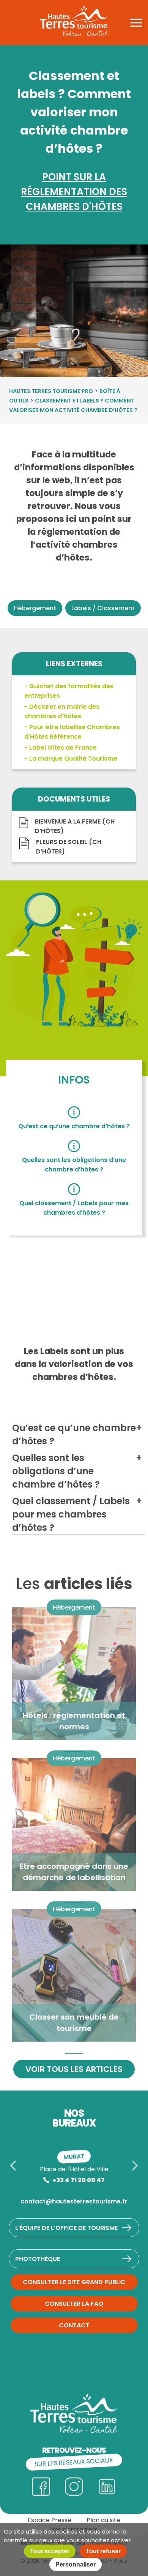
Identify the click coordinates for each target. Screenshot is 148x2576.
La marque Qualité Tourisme (73, 759)
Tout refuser (103, 2551)
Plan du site (103, 2520)
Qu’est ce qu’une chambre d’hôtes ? (74, 1126)
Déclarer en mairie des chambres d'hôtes (62, 711)
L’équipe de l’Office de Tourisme (66, 2228)
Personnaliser (76, 2564)
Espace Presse (50, 2520)
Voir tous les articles (74, 2069)
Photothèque (38, 2259)
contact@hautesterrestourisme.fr (74, 2201)
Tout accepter (50, 2551)
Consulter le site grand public (74, 2282)
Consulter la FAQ (74, 2304)
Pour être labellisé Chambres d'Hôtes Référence (72, 732)
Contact (74, 2325)
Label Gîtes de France (63, 748)
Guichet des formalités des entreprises (69, 691)
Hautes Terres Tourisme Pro (51, 391)
